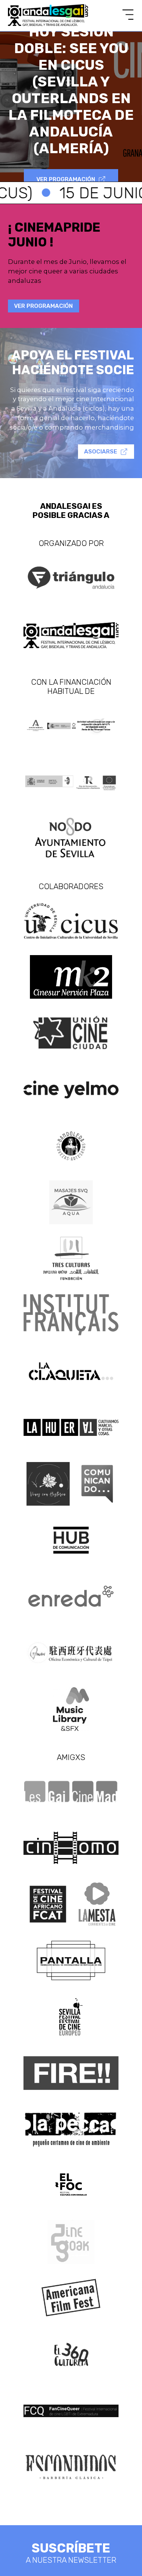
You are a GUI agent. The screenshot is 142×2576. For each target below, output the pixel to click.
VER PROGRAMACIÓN (66, 179)
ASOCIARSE (101, 452)
